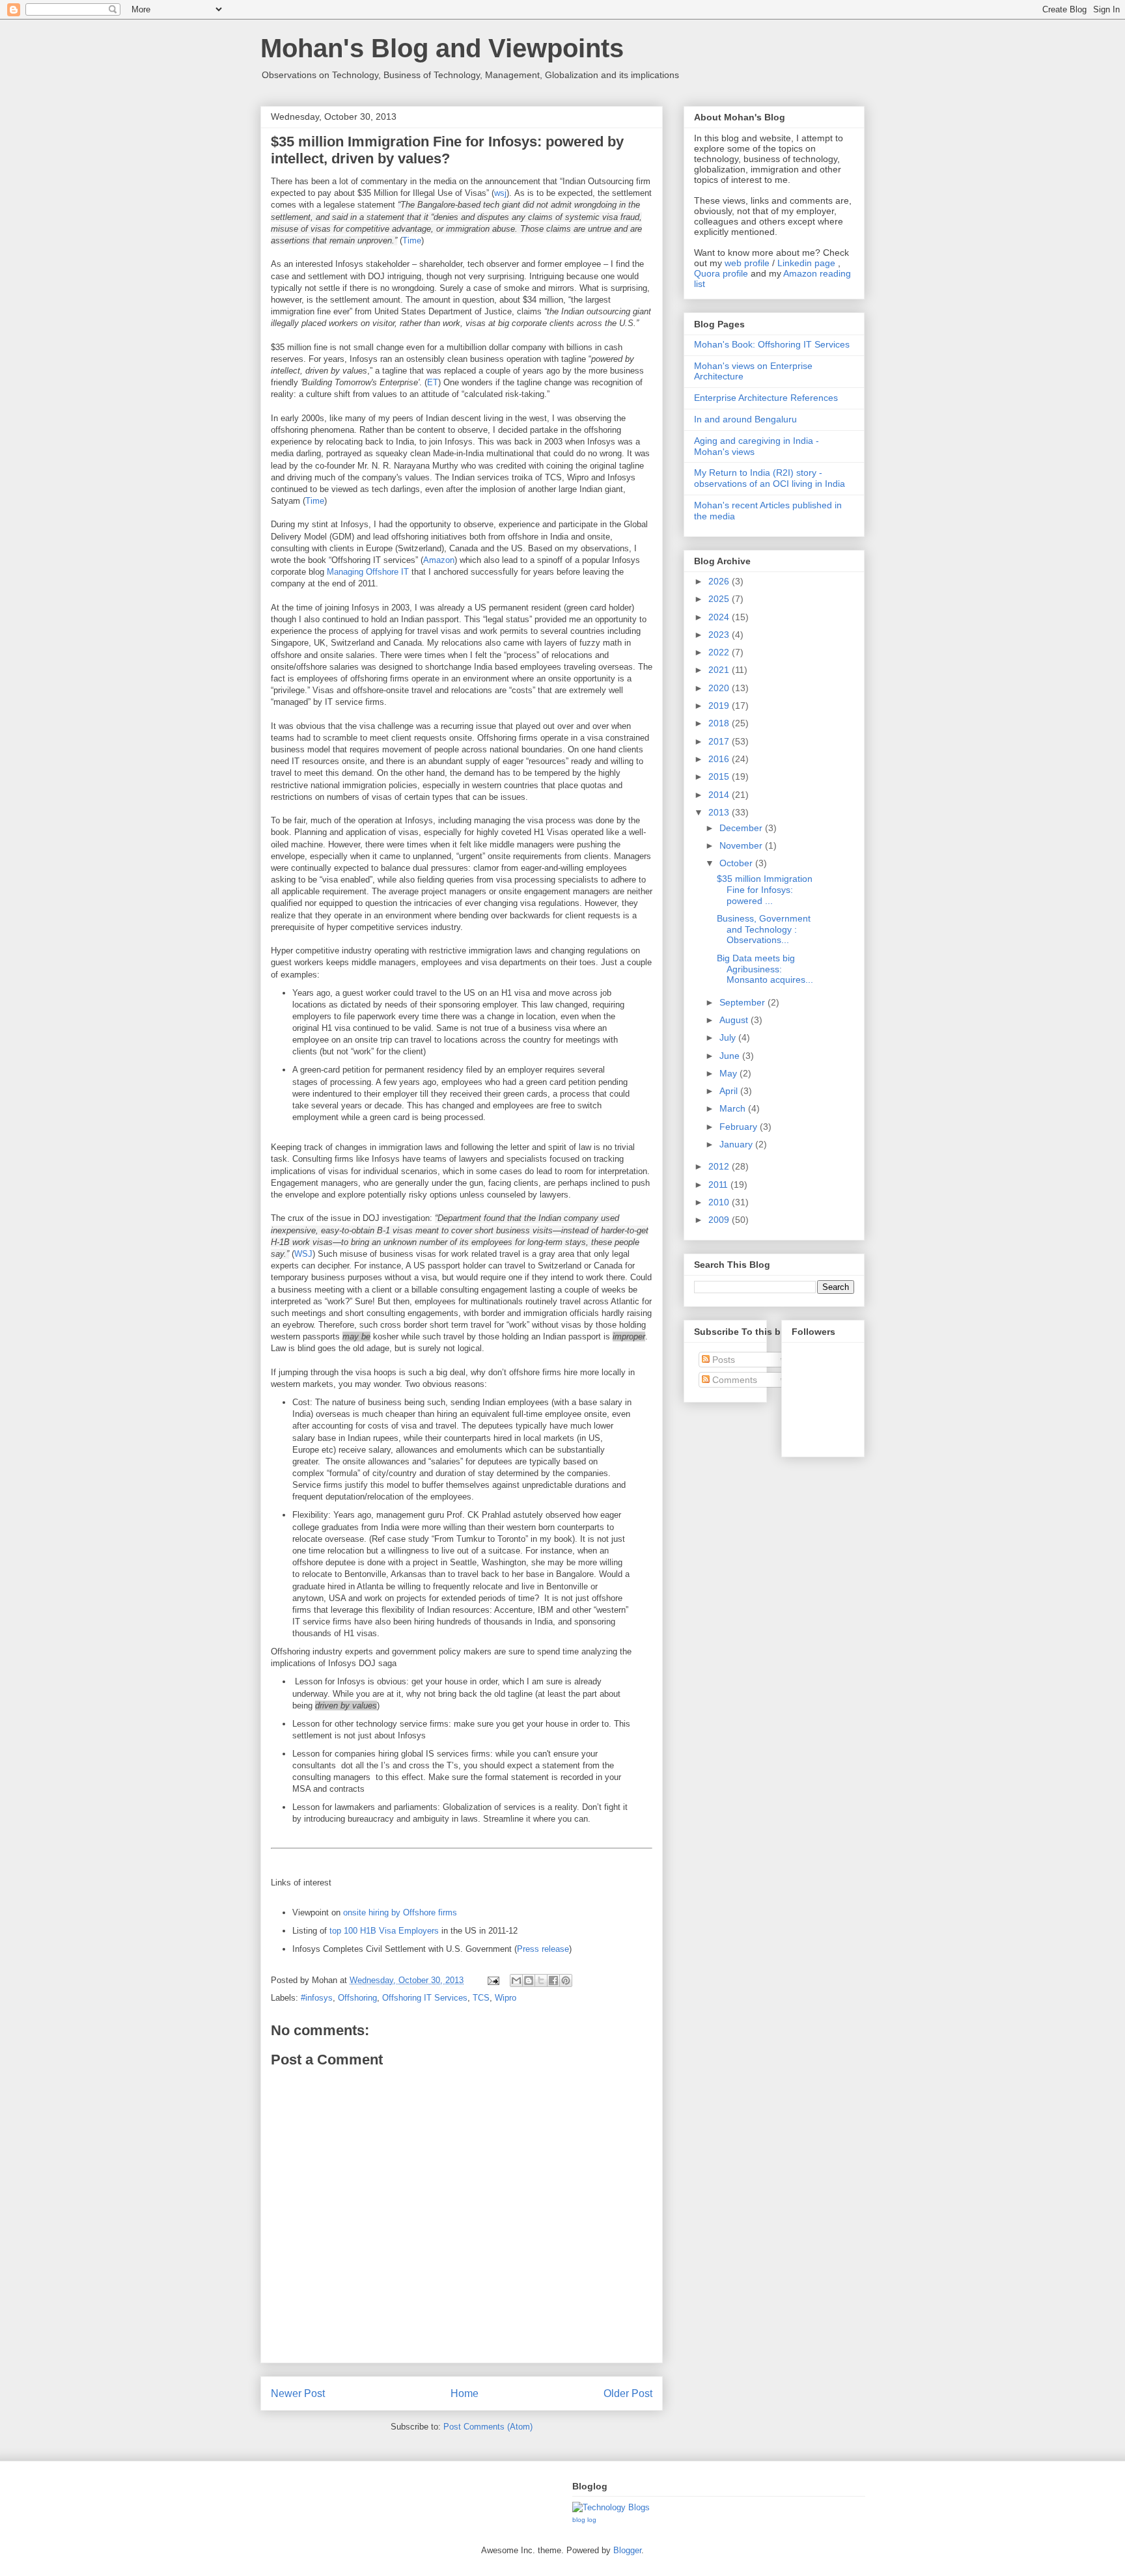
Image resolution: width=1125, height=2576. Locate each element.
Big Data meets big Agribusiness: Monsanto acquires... (765, 969)
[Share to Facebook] (553, 1980)
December (742, 828)
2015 (720, 776)
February (740, 1127)
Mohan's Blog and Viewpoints (442, 48)
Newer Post (298, 2393)
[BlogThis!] (529, 1980)
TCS (481, 1998)
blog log (584, 2520)
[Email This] (516, 1980)
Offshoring (357, 1998)
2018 (720, 723)
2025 (720, 599)
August (735, 1020)
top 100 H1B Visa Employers (384, 1931)
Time (412, 240)
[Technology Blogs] (611, 2507)
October (737, 863)
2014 (720, 795)
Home (465, 2393)
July (729, 1037)
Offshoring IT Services (425, 1998)
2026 (720, 581)
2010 (720, 1202)
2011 (719, 1185)
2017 (720, 741)
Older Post (628, 2393)
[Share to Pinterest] (566, 1980)
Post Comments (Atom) (488, 2427)
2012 (720, 1166)
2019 (720, 706)
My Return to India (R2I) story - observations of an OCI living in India (770, 478)
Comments (733, 1380)
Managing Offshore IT (368, 572)
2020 (720, 688)
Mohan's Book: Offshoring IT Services (772, 344)
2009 (720, 1220)
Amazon (439, 560)
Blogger (627, 2550)
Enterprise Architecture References (766, 398)
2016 (720, 759)
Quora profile (721, 273)
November (742, 845)
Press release (543, 1949)
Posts (722, 1360)
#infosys (317, 1998)
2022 (720, 652)
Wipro (506, 1998)
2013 (720, 812)
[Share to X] (541, 1980)
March (734, 1108)
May (729, 1073)
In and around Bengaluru (745, 419)
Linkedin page (806, 263)
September (743, 1002)
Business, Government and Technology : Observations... (764, 929)
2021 (720, 670)
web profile (747, 263)
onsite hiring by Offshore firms (400, 1912)
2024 (720, 617)
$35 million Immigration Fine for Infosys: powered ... (765, 890)
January (737, 1144)
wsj (500, 193)
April (730, 1091)
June (731, 1056)
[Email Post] (493, 1980)
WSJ (303, 1254)
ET (433, 382)
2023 (720, 635)
